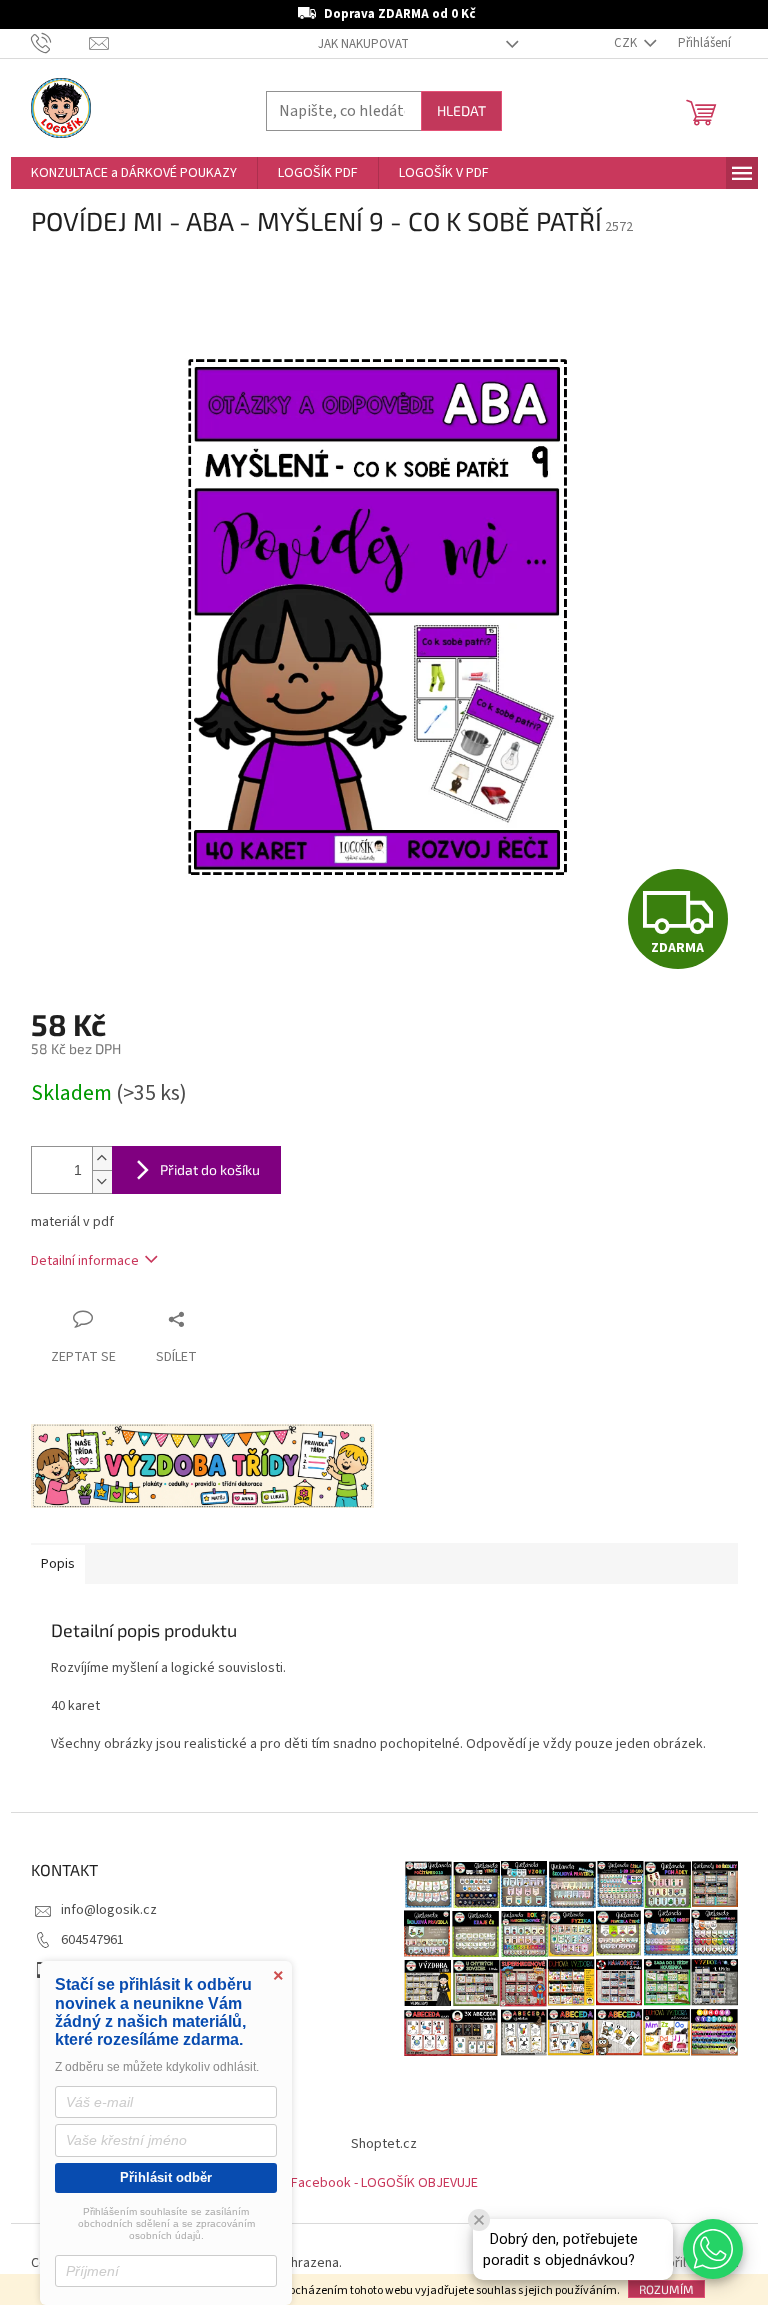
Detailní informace (85, 1261)
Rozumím (666, 2289)
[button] (713, 2249)
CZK (627, 43)
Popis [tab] (58, 1564)
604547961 (92, 1940)
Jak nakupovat (363, 44)
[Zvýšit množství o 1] (102, 1158)
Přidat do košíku (210, 1169)
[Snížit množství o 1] (102, 1181)
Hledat (461, 110)
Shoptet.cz (384, 2144)
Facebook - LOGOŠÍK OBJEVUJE (384, 2183)
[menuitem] (134, 173)
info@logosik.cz (109, 1910)
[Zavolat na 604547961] (60, 43)
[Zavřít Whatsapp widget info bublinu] (479, 2220)
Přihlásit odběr (166, 2177)
